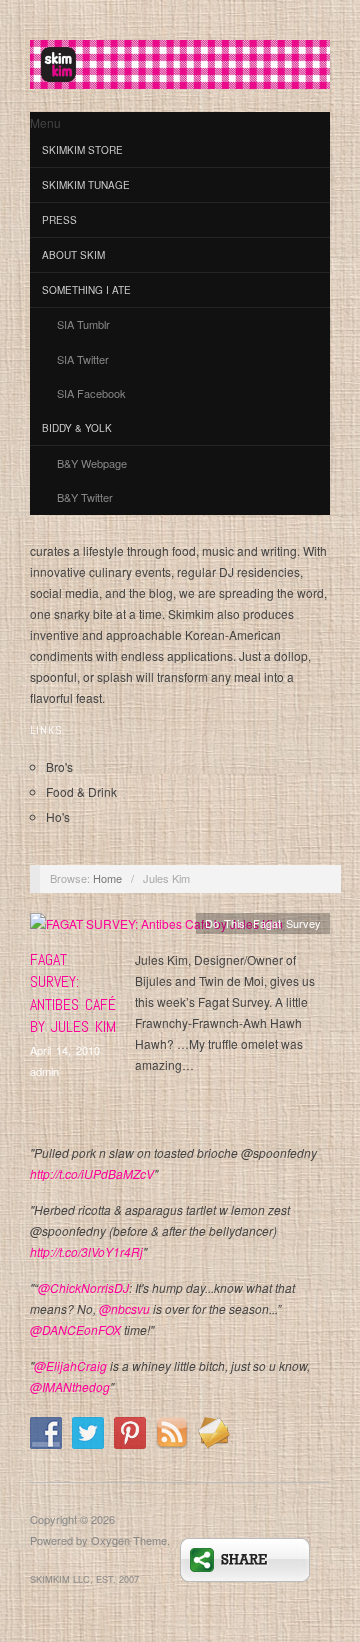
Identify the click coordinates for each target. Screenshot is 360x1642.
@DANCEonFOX (75, 1329)
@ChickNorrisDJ (83, 1287)
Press (59, 220)
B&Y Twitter (85, 497)
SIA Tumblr (83, 324)
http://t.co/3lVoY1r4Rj (86, 1251)
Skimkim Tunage (86, 185)
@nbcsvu (124, 1308)
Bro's (59, 766)
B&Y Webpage (92, 463)
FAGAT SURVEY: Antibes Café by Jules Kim (73, 993)
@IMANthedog (70, 1386)
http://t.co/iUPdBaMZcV (92, 1173)
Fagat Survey (287, 923)
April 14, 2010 (65, 1050)
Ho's (58, 816)
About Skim (73, 255)
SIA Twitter (83, 359)
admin (44, 1071)
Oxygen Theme (129, 1540)
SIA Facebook (91, 393)
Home (107, 878)
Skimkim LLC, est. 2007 (84, 1579)
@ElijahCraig (70, 1365)
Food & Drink (81, 791)
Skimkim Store (82, 150)
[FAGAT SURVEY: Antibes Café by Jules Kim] (156, 928)
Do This (225, 923)
